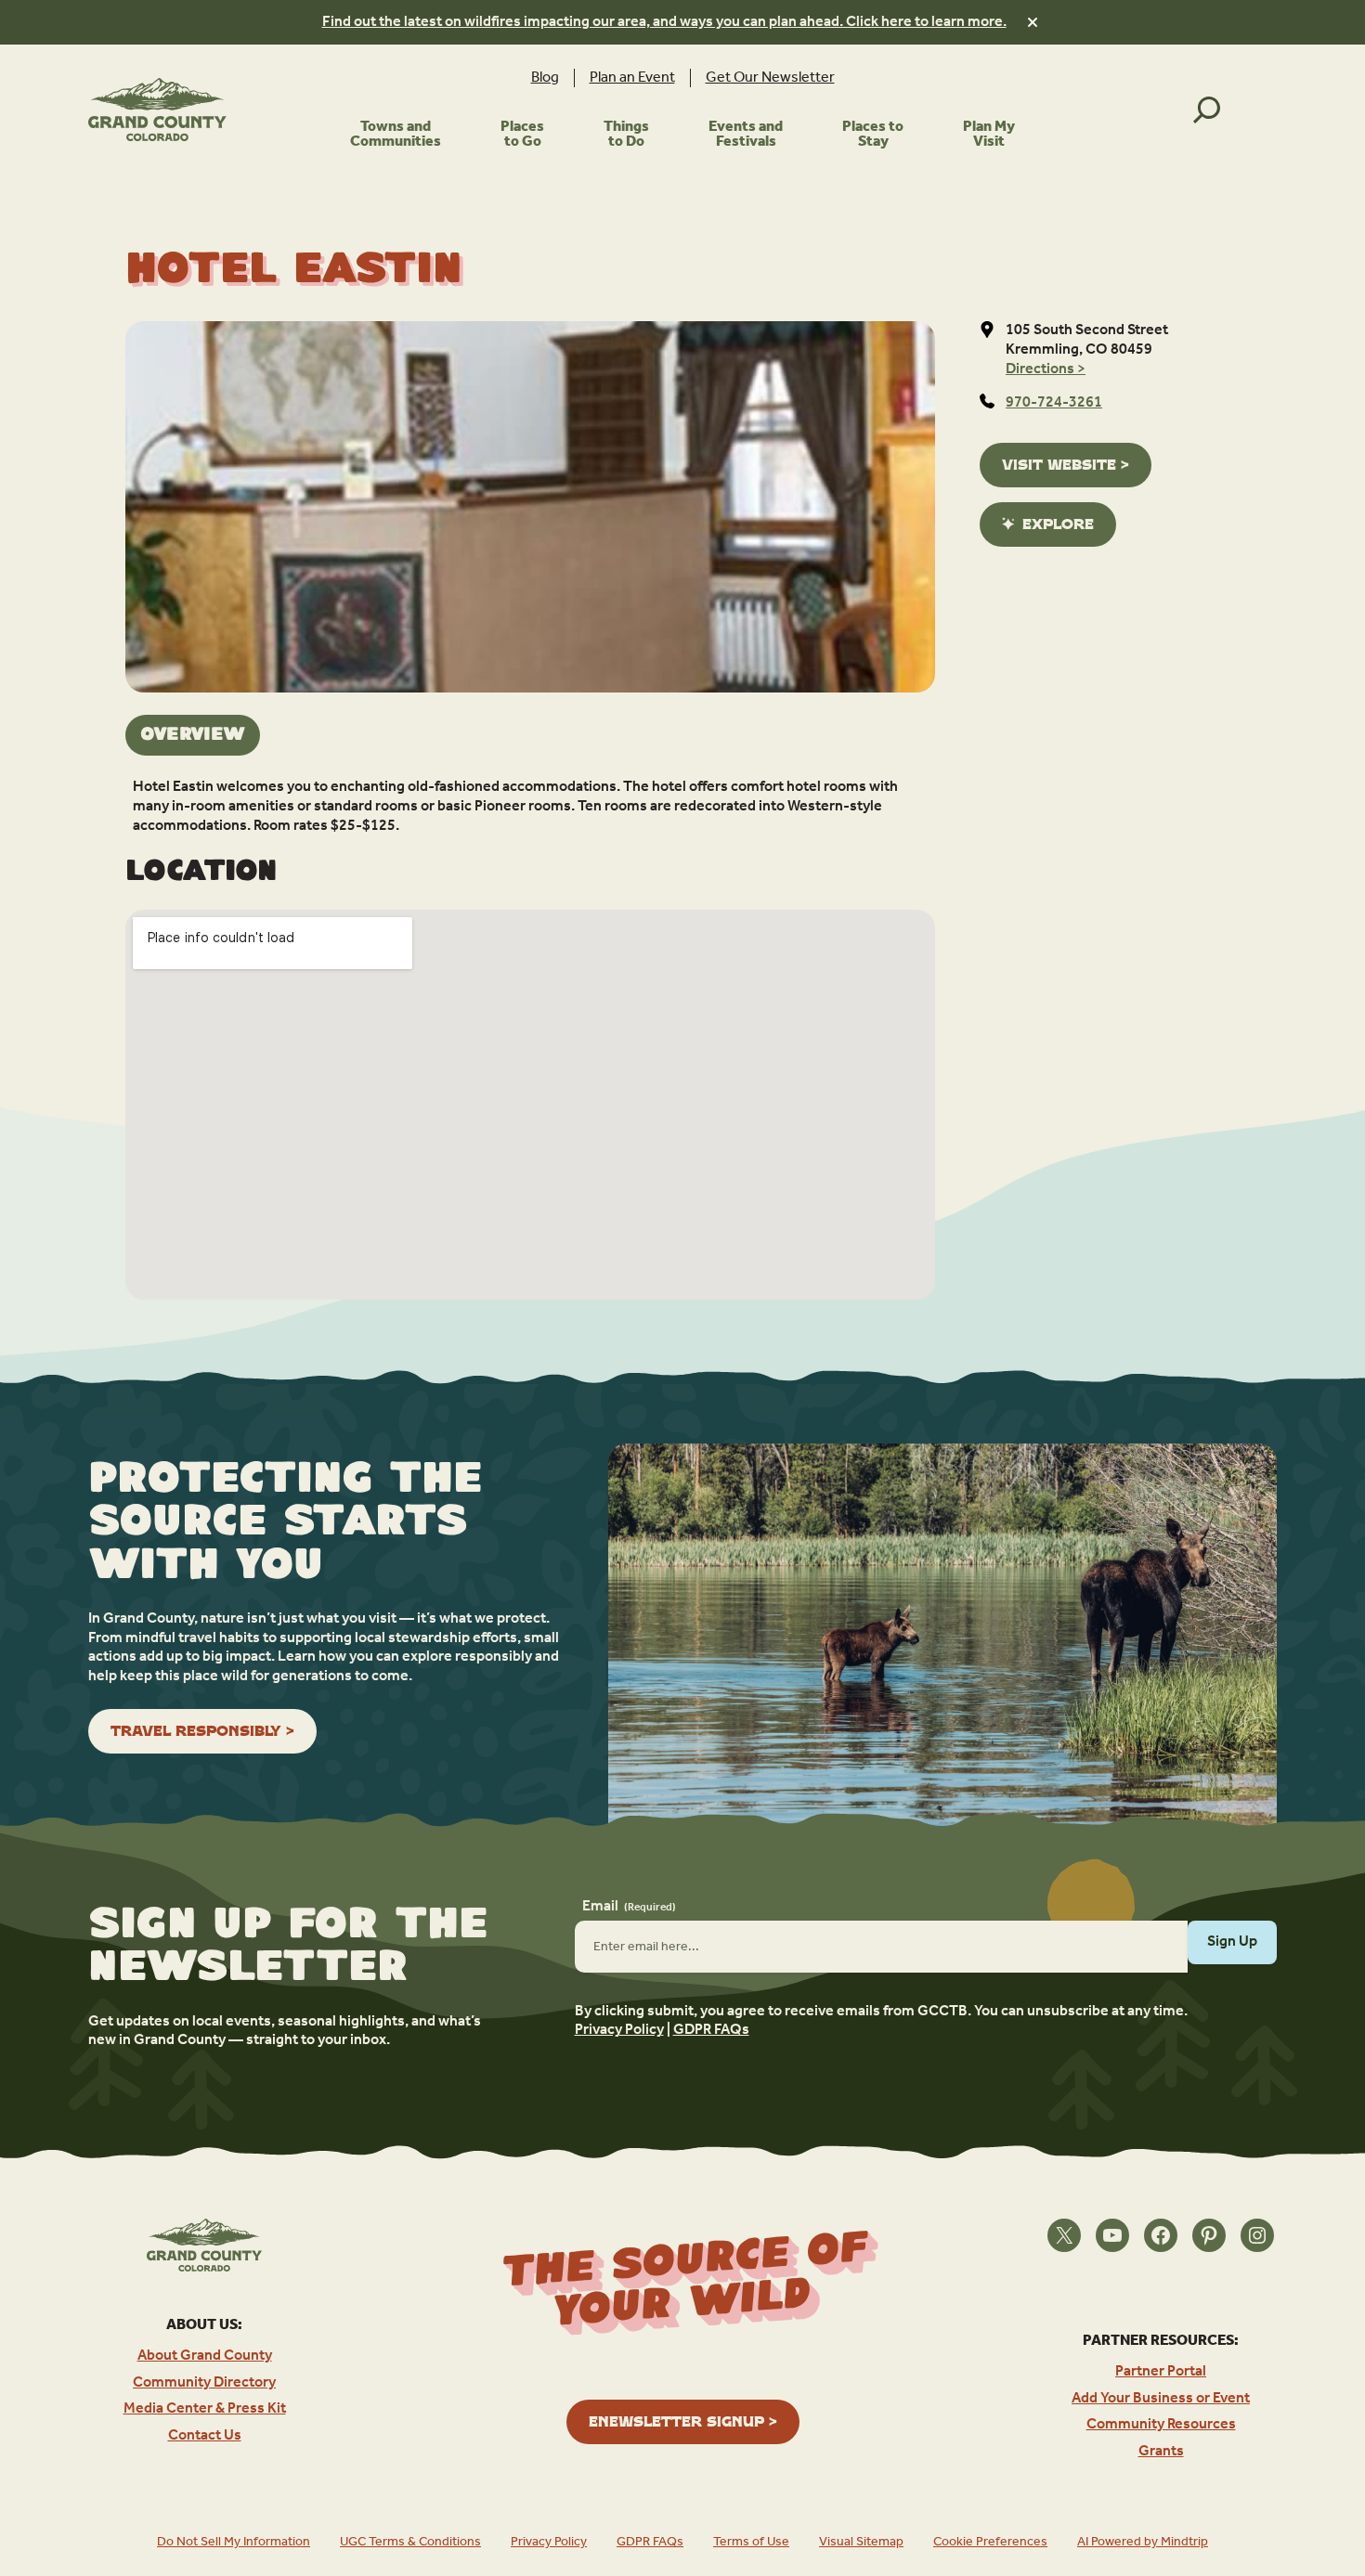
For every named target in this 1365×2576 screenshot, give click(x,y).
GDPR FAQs (711, 2030)
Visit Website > (1066, 465)
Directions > (1046, 369)
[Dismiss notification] (1033, 22)
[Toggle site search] (1207, 110)
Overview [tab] (193, 735)
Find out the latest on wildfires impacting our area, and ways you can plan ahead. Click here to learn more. (664, 22)
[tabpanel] (530, 807)
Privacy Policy (619, 2030)
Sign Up (1232, 1942)
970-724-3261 (1054, 403)
